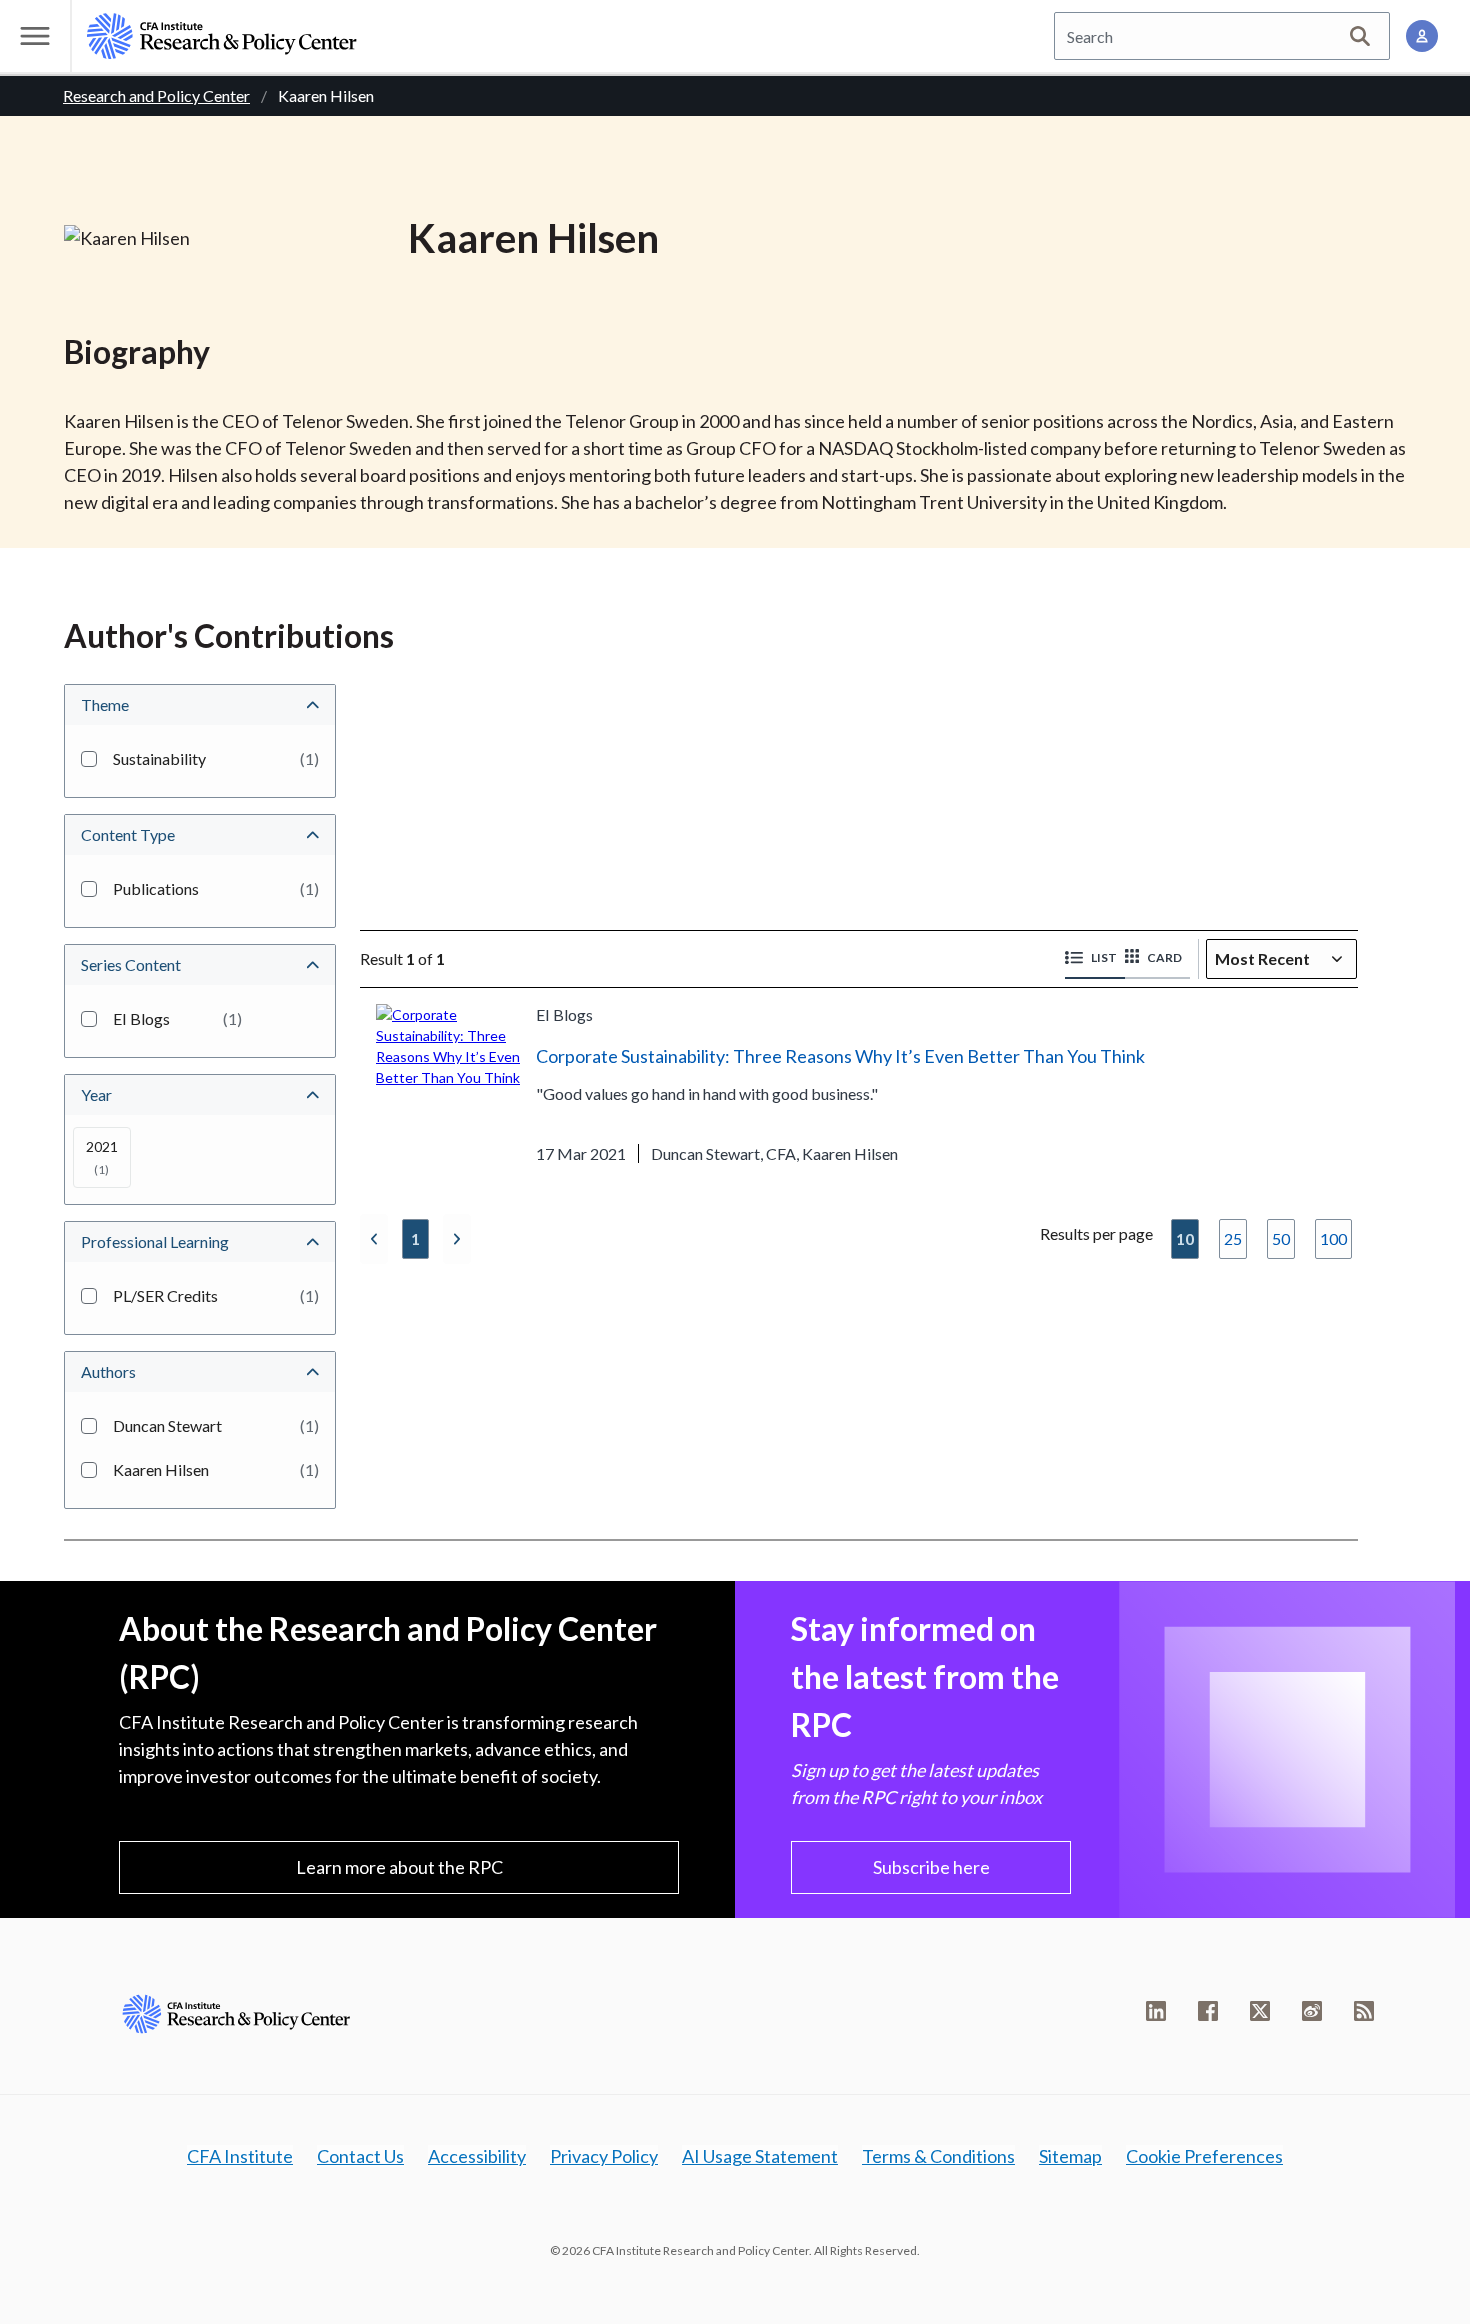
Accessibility (477, 2156)
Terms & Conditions (938, 2156)
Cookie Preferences (1204, 2156)
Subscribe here (931, 1867)
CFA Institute (240, 2156)
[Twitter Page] (1260, 2011)
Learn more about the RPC (399, 1867)
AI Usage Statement (760, 2156)
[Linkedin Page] (1156, 2011)
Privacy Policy (604, 2156)
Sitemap (1070, 2156)
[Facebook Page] (1208, 2011)
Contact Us (360, 2156)
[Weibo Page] (1312, 2011)
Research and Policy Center (156, 95)
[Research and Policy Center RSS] (1364, 2011)
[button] (1095, 959)
